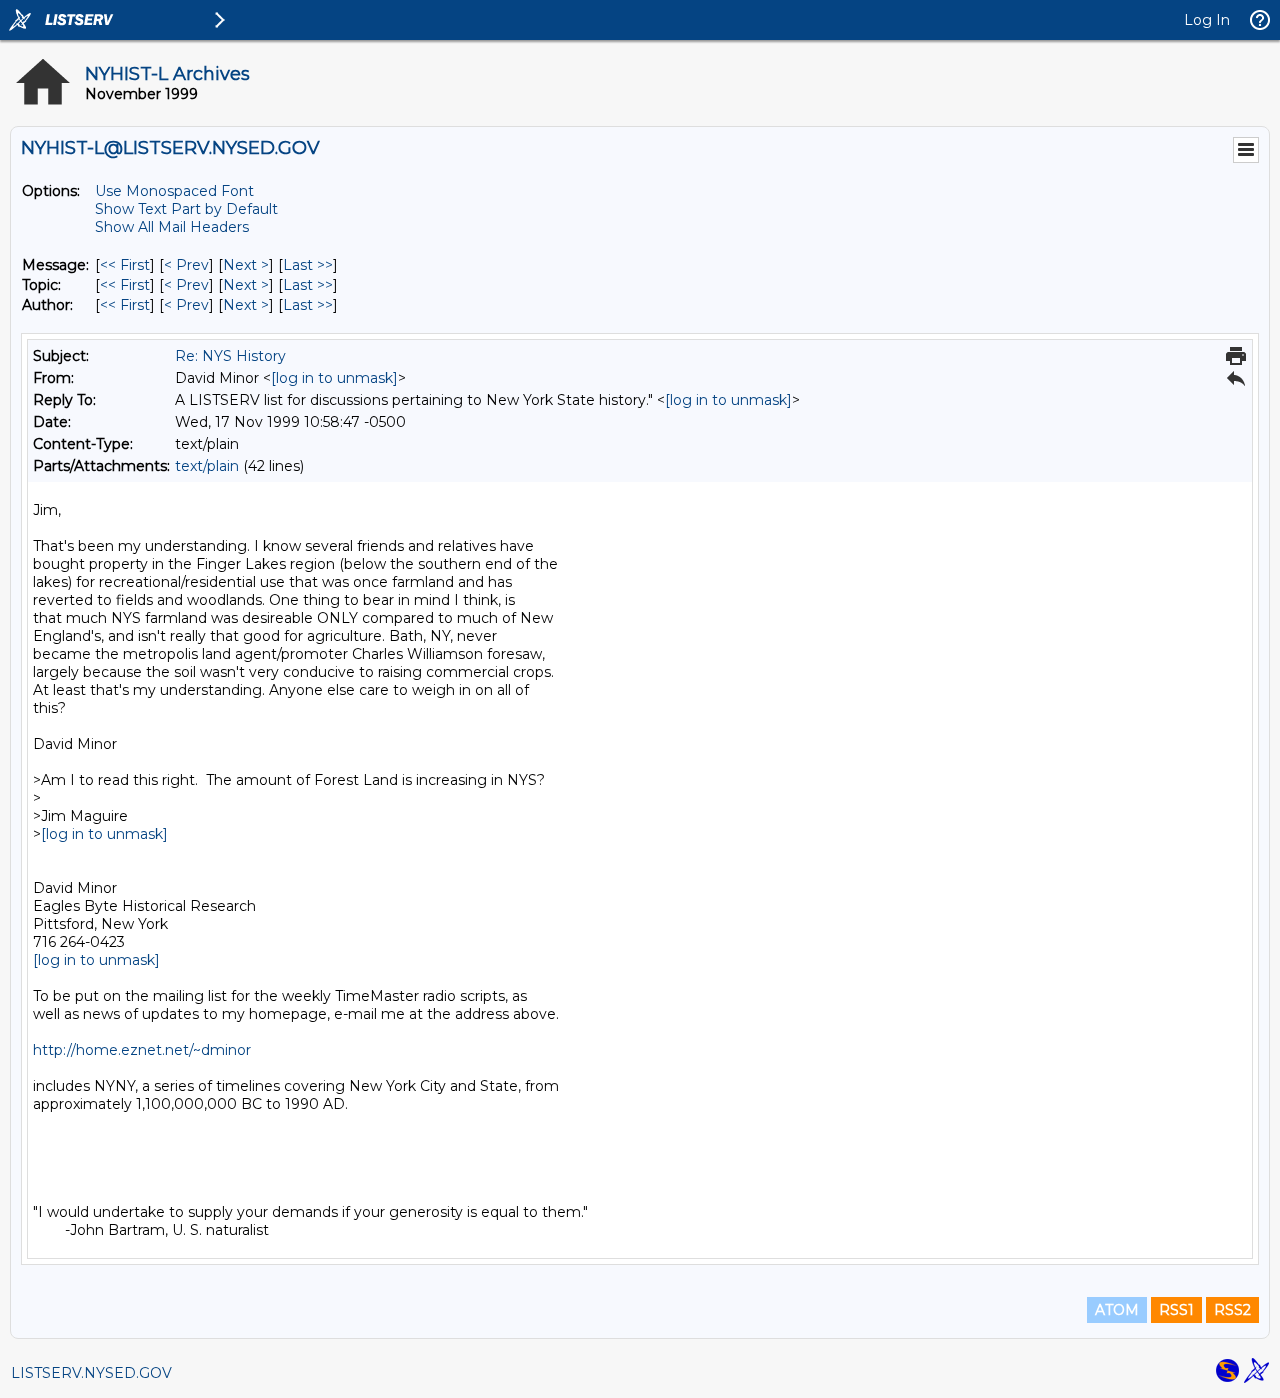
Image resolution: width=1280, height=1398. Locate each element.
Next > (246, 265)
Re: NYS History (230, 356)
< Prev (186, 265)
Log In (1207, 20)
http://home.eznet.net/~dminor (142, 1050)
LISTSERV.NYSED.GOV (91, 1373)
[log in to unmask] (334, 378)
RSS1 (1176, 1310)
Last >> (308, 265)
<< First (125, 265)
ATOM (1117, 1310)
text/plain (207, 466)
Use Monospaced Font (174, 191)
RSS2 (1232, 1310)
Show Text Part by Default (186, 209)
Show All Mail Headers (172, 227)
